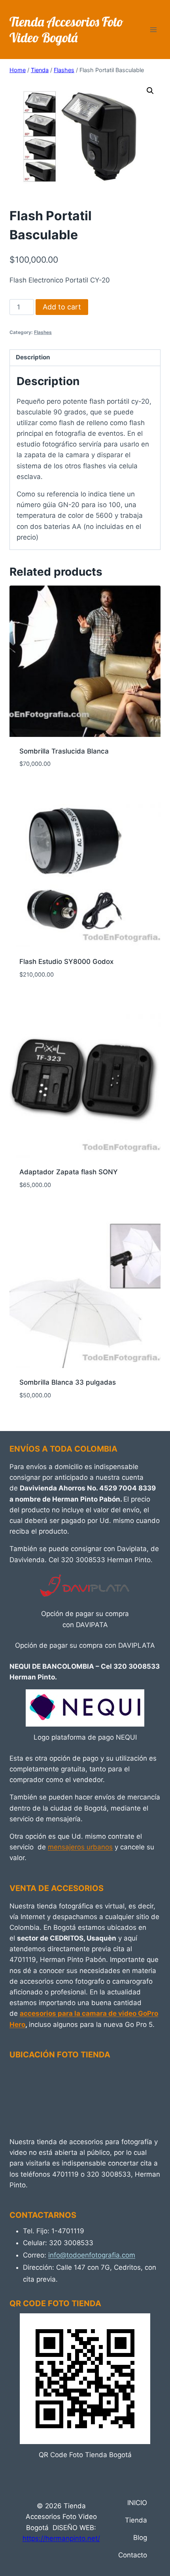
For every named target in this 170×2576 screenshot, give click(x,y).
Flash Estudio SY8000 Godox (66, 962)
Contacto (133, 2555)
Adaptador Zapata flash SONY (69, 1172)
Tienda (136, 2520)
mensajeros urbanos (80, 1847)
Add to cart (62, 307)
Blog (140, 2538)
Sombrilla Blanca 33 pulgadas (68, 1382)
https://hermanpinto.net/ (61, 2538)
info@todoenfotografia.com (92, 2255)
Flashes (43, 332)
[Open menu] (153, 30)
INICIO (137, 2503)
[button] (150, 91)
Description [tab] (33, 357)
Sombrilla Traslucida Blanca (64, 751)
